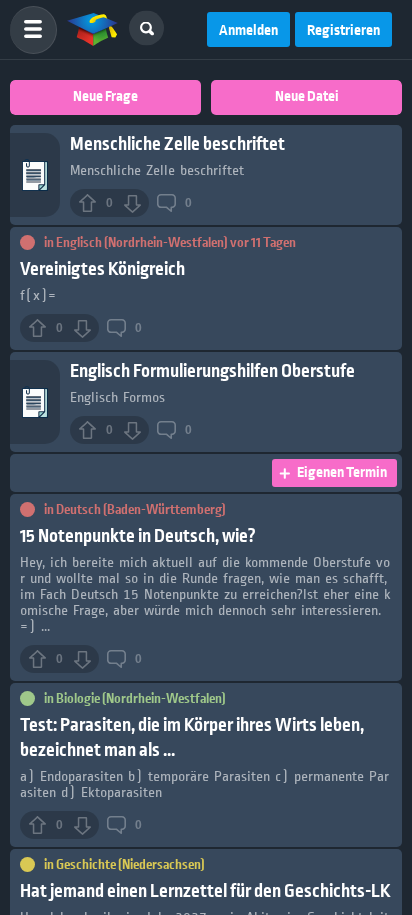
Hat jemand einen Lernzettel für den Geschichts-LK (205, 891)
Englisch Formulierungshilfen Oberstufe (212, 371)
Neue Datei (307, 97)
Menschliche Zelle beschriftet (177, 144)
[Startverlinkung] (93, 30)
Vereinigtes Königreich (102, 269)
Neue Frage (105, 97)
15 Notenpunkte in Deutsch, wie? (138, 536)
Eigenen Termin (342, 473)
